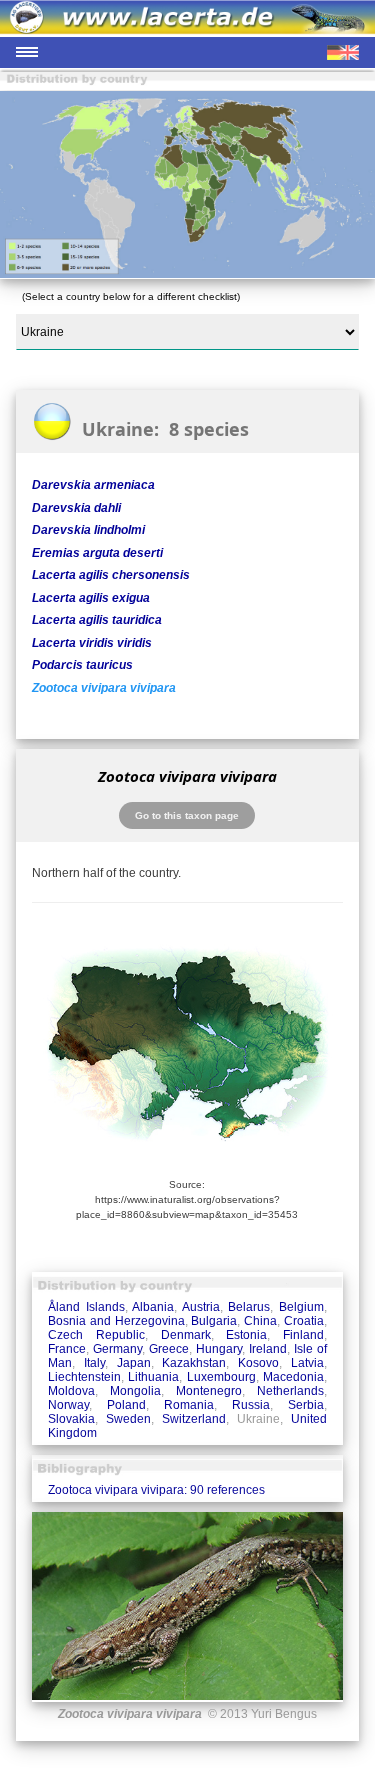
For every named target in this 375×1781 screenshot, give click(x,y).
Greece (169, 1349)
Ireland (268, 1349)
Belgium (301, 1307)
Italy (94, 1363)
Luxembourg (221, 1377)
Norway (68, 1405)
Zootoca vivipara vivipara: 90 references (156, 1490)
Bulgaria (214, 1321)
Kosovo (258, 1363)
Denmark (186, 1335)
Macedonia (293, 1377)
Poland (126, 1405)
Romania (189, 1405)
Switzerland (194, 1419)
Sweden (128, 1419)
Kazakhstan (194, 1363)
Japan (134, 1363)
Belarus (249, 1307)
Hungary (219, 1349)
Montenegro (209, 1391)
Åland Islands (86, 1307)
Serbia (306, 1405)
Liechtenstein (84, 1377)
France (67, 1349)
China (260, 1321)
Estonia (246, 1335)
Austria (201, 1307)
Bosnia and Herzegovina (116, 1321)
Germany (117, 1349)
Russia (251, 1405)
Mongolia (135, 1391)
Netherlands (290, 1391)
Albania (153, 1307)
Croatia (304, 1321)
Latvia (307, 1363)
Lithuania (153, 1377)
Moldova (71, 1391)
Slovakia (71, 1419)
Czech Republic (96, 1335)
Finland (303, 1335)
